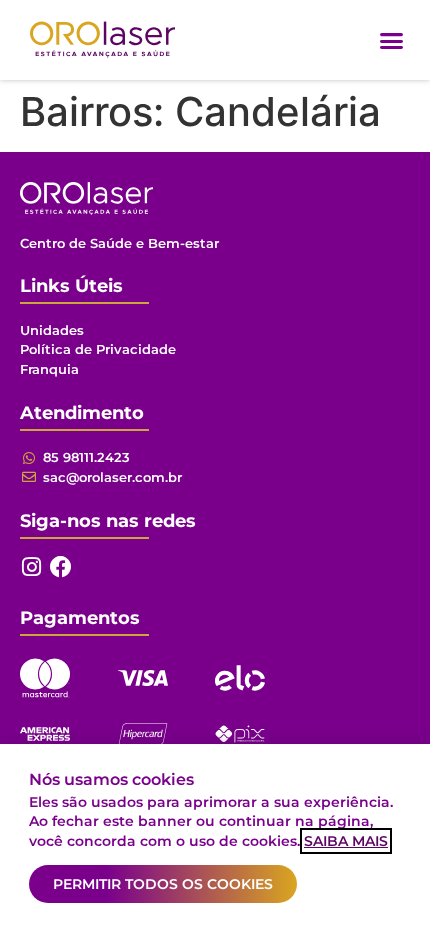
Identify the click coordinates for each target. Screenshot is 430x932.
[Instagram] (31, 567)
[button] (392, 40)
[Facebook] (61, 567)
